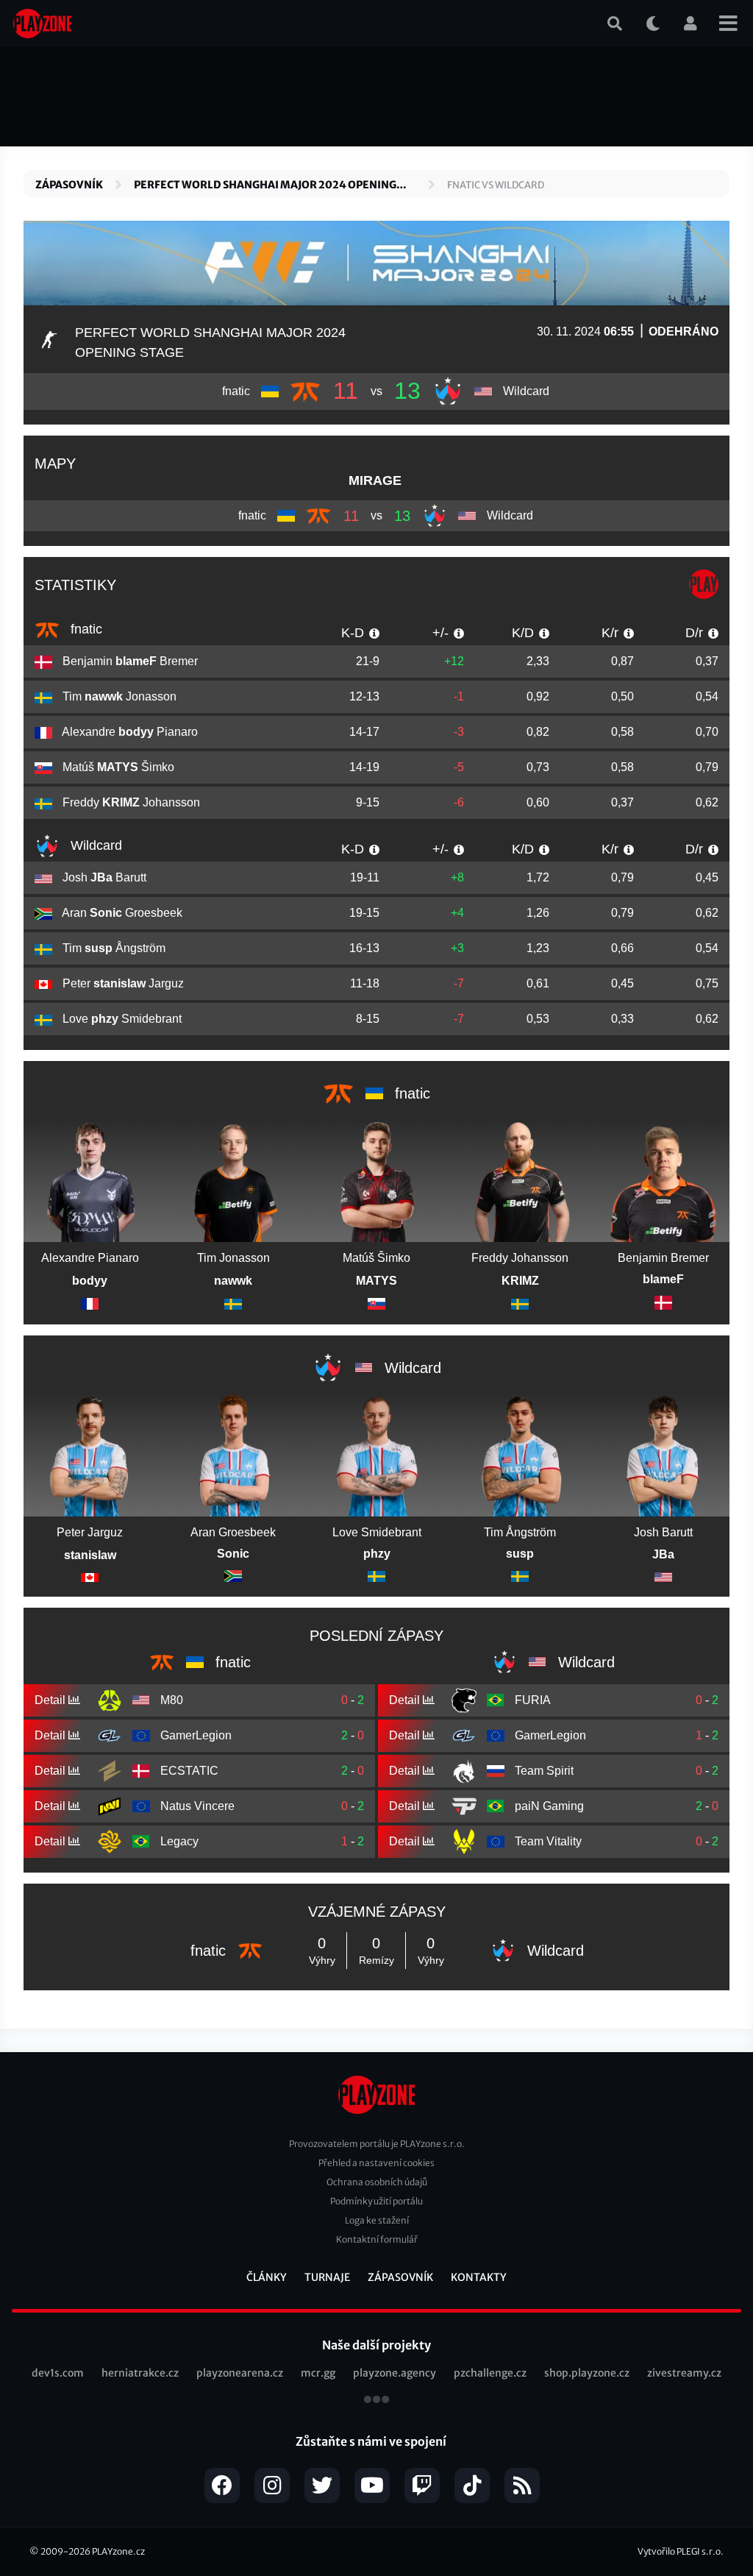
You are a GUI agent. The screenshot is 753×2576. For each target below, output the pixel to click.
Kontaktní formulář (377, 2239)
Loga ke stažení (377, 2220)
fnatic (85, 629)
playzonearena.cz (240, 2373)
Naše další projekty (376, 2345)
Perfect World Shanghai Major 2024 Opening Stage (265, 185)
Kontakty (479, 2277)
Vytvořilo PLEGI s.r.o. (681, 2551)
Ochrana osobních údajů (377, 2182)
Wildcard (94, 845)
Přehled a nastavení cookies (376, 2163)
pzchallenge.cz (490, 2373)
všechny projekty (376, 2401)
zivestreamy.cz (684, 2373)
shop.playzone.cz (587, 2373)
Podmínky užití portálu (376, 2201)
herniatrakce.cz (140, 2373)
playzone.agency (395, 2373)
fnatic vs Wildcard (496, 185)
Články (267, 2277)
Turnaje (327, 2277)
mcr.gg (318, 2373)
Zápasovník (69, 185)
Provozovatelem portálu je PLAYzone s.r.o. (377, 2144)
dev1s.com (58, 2373)
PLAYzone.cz (118, 2551)
